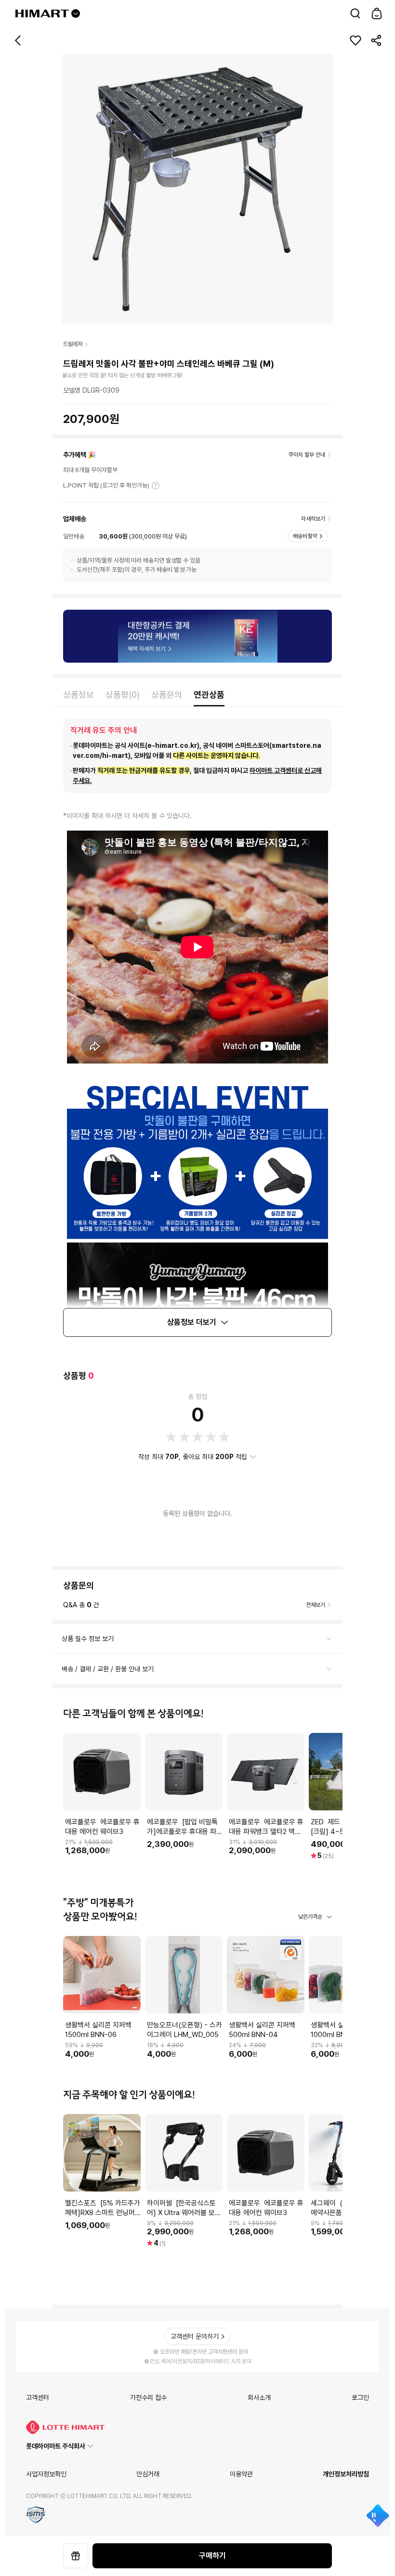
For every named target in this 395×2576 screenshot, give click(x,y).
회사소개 (259, 2397)
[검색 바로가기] (355, 13)
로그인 (360, 2397)
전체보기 (316, 1605)
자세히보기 (156, 486)
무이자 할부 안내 (307, 455)
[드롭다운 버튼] (76, 13)
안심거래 (148, 2474)
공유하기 (377, 40)
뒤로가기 (18, 40)
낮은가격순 (310, 1917)
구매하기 (212, 2556)
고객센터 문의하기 (195, 2336)
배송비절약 (305, 536)
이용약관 (241, 2474)
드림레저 (73, 344)
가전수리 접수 (148, 2397)
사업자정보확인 (46, 2474)
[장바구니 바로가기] (377, 13)
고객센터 (38, 2397)
